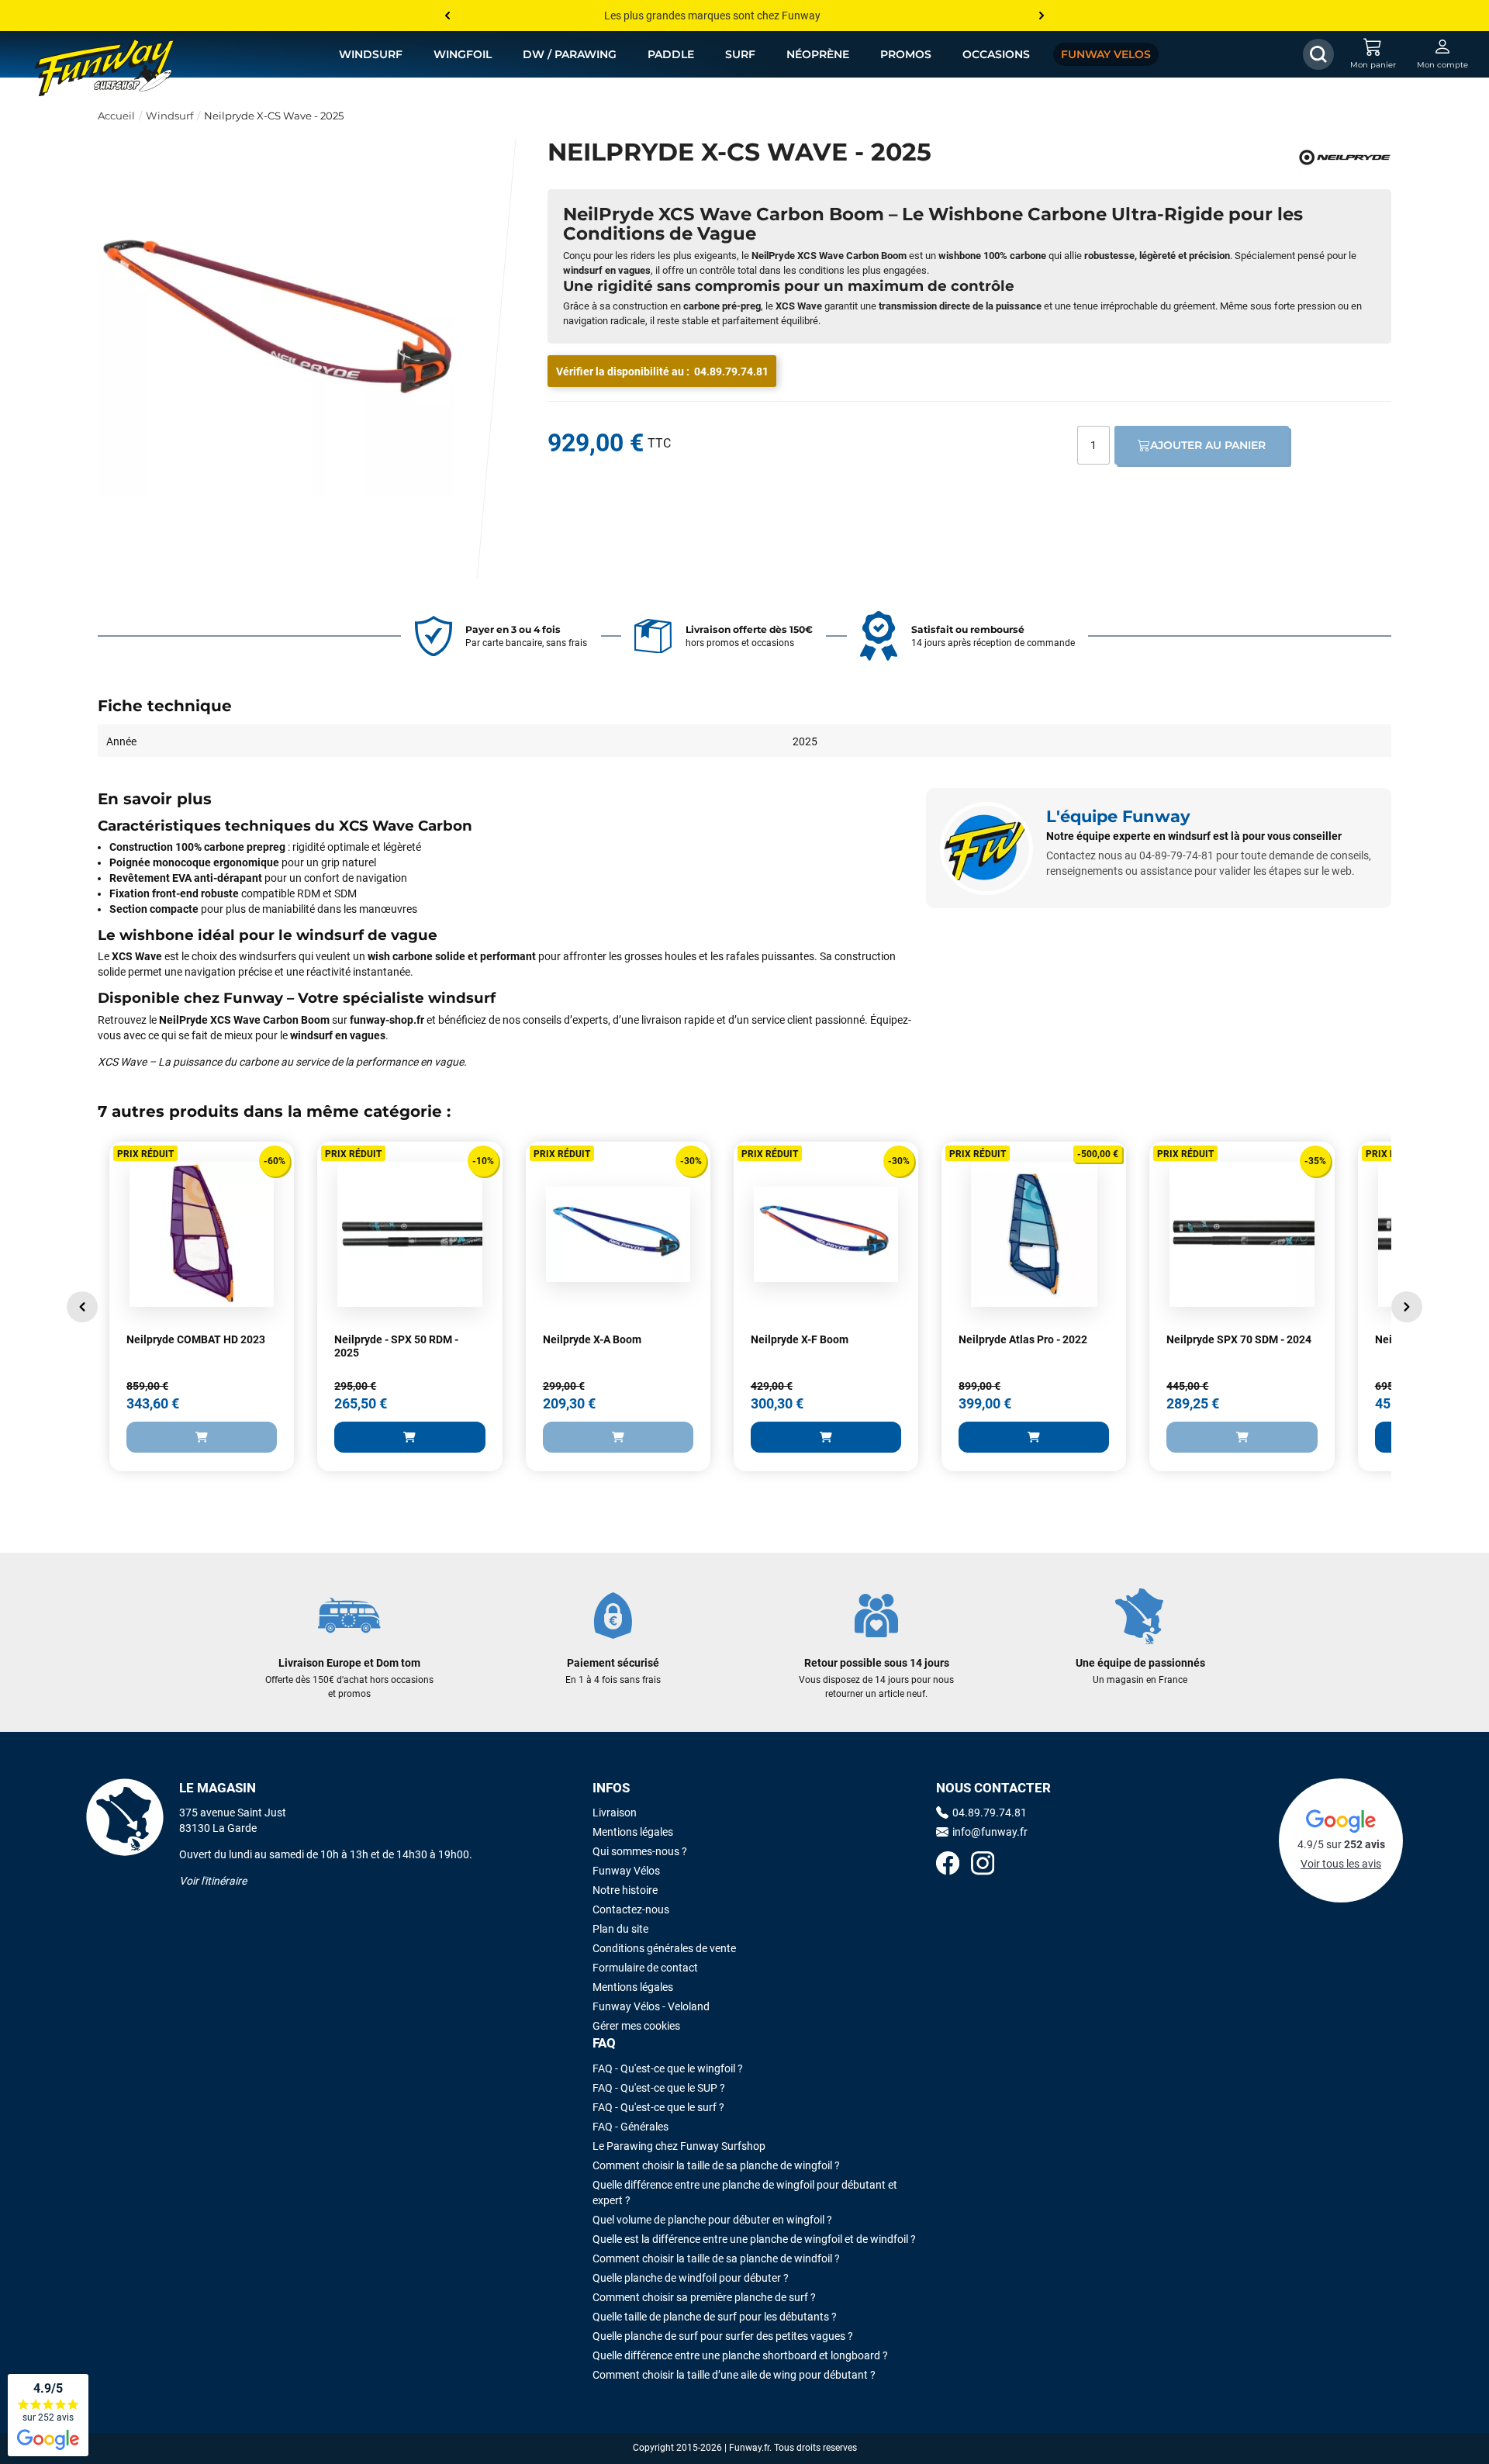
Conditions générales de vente (664, 1948)
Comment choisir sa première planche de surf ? (704, 2297)
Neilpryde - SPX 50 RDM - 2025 (396, 1346)
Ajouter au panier (1208, 445)
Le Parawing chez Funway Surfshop (679, 2146)
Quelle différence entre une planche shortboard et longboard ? (740, 2355)
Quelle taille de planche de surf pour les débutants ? (715, 2317)
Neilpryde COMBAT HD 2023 (196, 1339)
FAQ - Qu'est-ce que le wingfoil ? (668, 2068)
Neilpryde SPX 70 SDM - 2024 (1239, 1339)
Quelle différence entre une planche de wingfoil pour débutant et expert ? (745, 2193)
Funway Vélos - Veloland (651, 2006)
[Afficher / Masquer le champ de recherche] (1318, 54)
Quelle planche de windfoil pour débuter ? (691, 2278)
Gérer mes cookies (636, 2026)
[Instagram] (983, 1865)
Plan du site (620, 1929)
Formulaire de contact (645, 1968)
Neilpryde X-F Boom (800, 1339)
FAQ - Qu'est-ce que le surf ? (658, 2107)
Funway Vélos (626, 1871)
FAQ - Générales (630, 2127)
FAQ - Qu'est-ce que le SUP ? (659, 2088)
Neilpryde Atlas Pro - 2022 (1023, 1339)
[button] (82, 1307)
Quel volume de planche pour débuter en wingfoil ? (712, 2220)
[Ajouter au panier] (202, 1437)
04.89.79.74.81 (731, 372)
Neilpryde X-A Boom (592, 1339)
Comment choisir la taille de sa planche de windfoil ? (716, 2258)
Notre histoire (625, 1890)
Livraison (615, 1813)
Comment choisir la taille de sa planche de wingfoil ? (716, 2165)
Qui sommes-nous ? (640, 1851)
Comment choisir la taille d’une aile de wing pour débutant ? (734, 2375)
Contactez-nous (631, 1909)
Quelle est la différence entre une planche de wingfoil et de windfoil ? (754, 2239)
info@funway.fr (990, 1832)
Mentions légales (633, 1832)
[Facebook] (948, 1865)
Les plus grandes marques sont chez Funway (712, 16)
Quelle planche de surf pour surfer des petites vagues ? (723, 2336)
